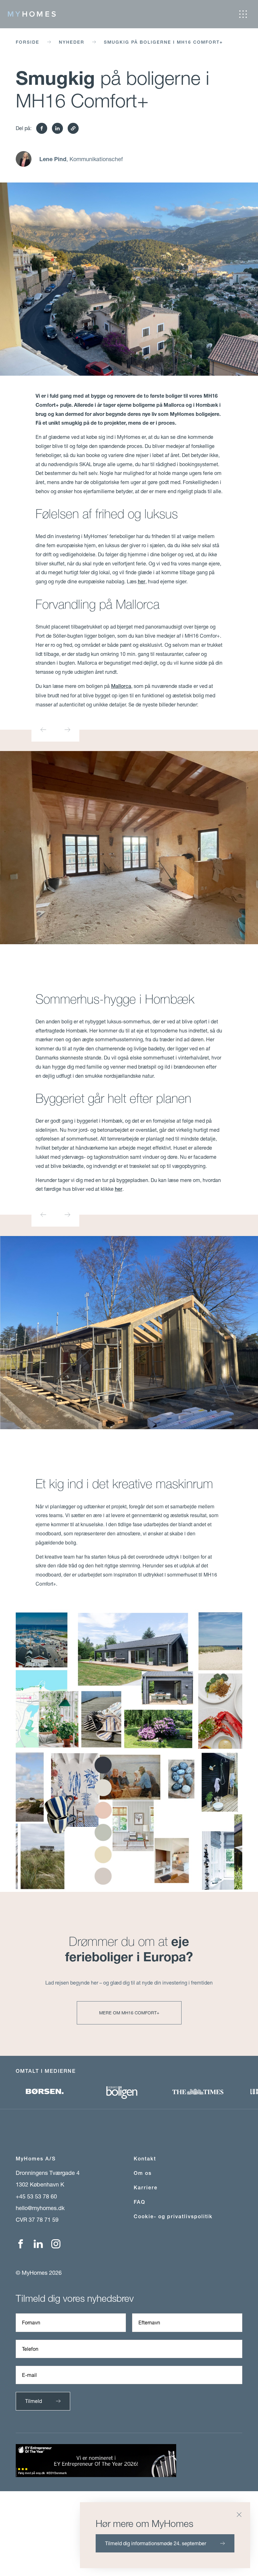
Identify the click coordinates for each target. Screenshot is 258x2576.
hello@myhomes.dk (40, 2208)
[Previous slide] (43, 730)
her (142, 582)
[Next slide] (67, 730)
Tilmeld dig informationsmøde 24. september (156, 2543)
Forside (28, 42)
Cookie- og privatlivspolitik (173, 2217)
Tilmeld (34, 2401)
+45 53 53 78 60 (36, 2196)
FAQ (140, 2202)
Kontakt (145, 2159)
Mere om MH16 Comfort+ (129, 2013)
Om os (143, 2173)
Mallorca (121, 686)
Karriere (146, 2188)
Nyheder (72, 42)
